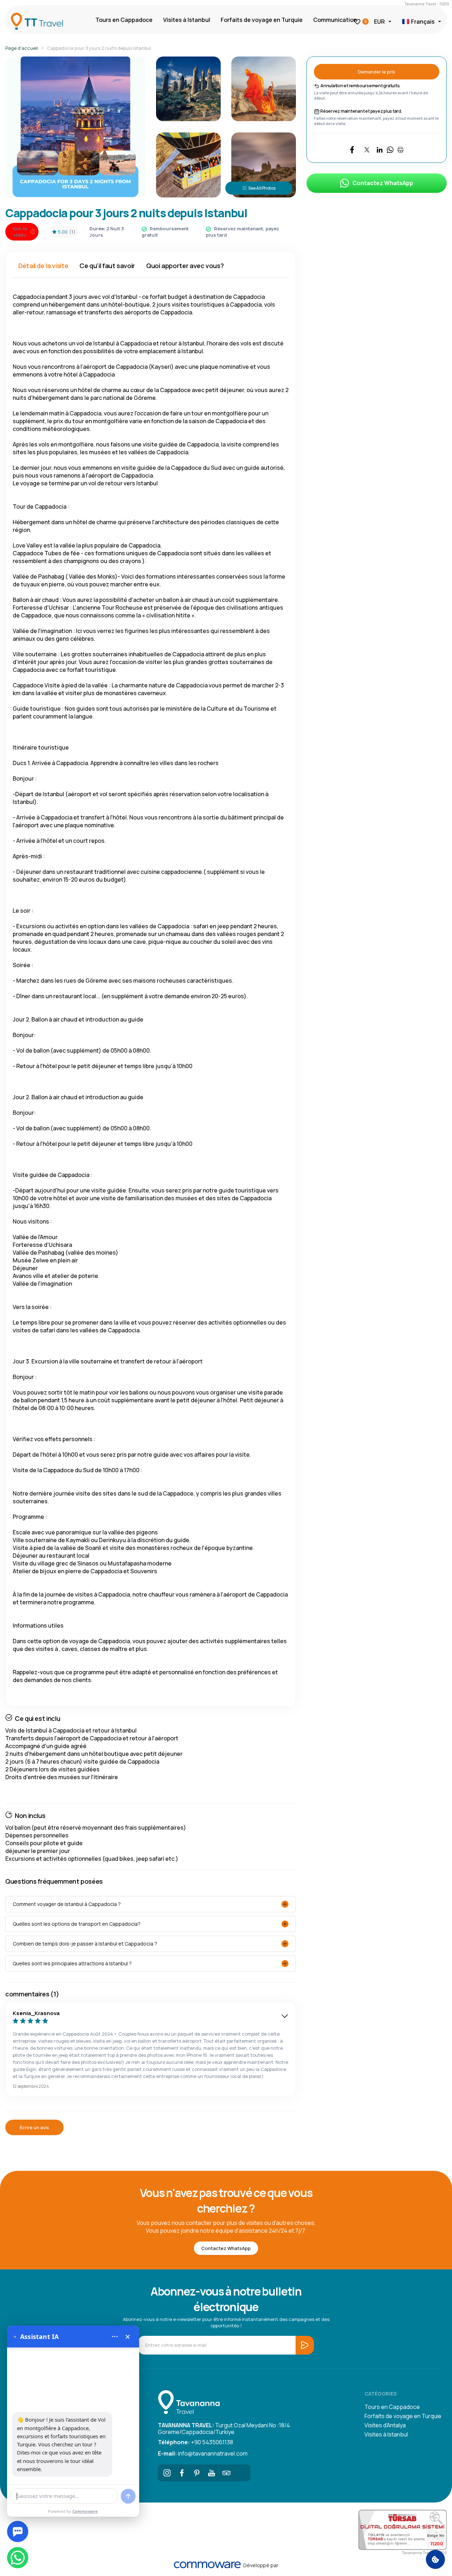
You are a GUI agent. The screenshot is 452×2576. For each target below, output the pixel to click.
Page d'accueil (22, 48)
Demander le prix (377, 72)
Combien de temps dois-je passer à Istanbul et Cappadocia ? (85, 1944)
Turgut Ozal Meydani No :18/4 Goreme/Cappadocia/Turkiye (224, 2428)
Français (423, 22)
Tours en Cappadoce (124, 20)
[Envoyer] (128, 2496)
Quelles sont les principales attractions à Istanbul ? (72, 1963)
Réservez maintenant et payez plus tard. (361, 111)
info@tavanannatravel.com (203, 2453)
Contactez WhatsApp (383, 183)
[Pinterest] (197, 2473)
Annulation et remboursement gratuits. (360, 86)
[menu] (115, 2337)
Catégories (380, 2394)
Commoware (85, 2511)
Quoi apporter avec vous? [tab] (185, 266)
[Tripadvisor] (226, 2473)
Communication (335, 20)
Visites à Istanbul (187, 20)
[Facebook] (182, 2473)
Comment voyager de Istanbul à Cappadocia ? (67, 1904)
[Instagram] (167, 2473)
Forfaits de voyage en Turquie (262, 20)
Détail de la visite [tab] (43, 266)
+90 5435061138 (195, 2442)
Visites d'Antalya (385, 2425)
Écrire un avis (34, 2127)
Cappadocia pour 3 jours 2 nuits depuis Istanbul (99, 48)
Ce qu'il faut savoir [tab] (107, 266)
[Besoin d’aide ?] (18, 2531)
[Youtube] (212, 2473)
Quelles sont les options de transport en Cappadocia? (77, 1924)
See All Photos (262, 188)
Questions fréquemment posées (54, 1881)
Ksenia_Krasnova (36, 2013)
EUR (379, 22)
